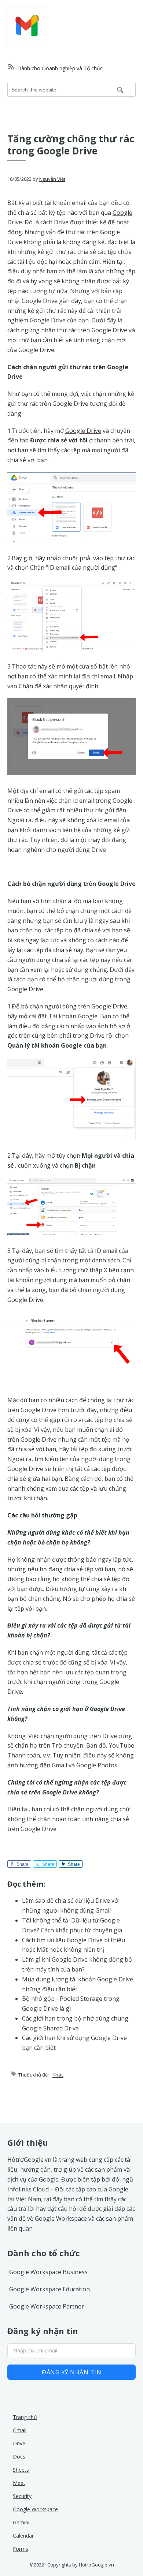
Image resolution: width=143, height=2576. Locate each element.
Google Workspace (61, 2219)
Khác (58, 2075)
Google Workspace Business (48, 2272)
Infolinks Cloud (28, 2189)
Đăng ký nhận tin (71, 2372)
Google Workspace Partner (47, 2306)
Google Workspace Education (49, 2289)
